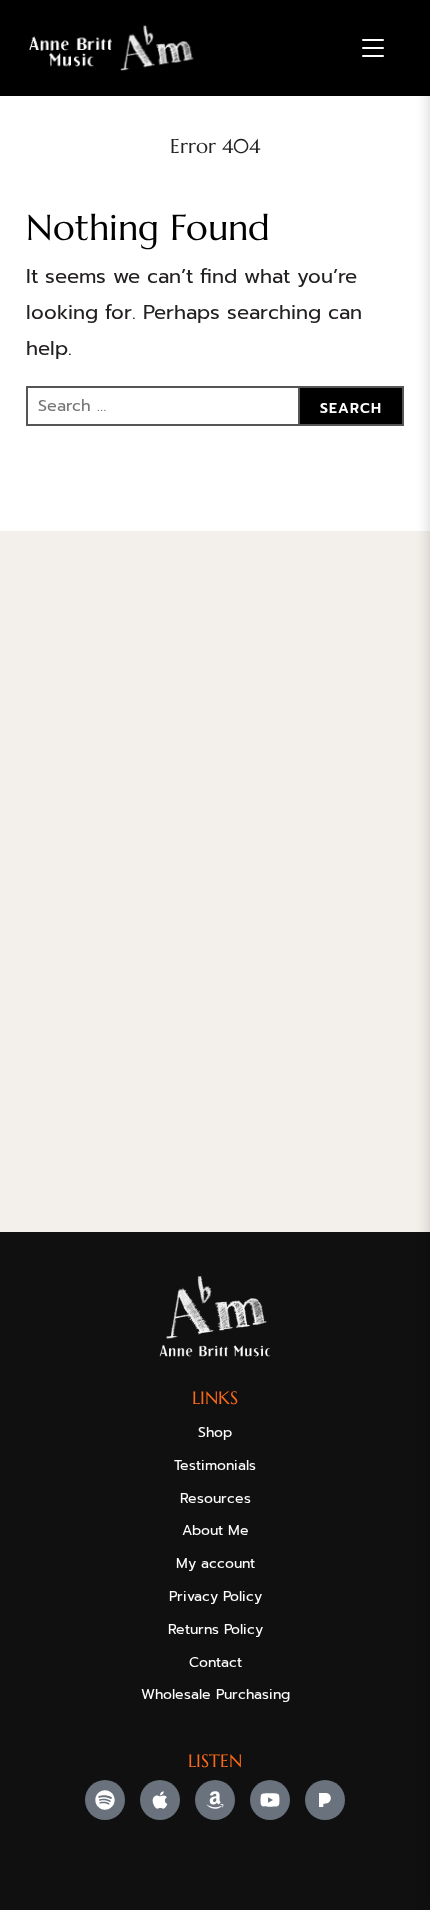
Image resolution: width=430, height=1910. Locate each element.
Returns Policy (215, 1629)
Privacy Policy (215, 1596)
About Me (215, 1530)
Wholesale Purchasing (215, 1694)
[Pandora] (325, 1800)
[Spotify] (105, 1800)
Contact (215, 1662)
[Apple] (160, 1800)
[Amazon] (215, 1800)
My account (215, 1563)
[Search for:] (215, 406)
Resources (215, 1498)
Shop (215, 1432)
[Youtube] (270, 1800)
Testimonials (215, 1465)
